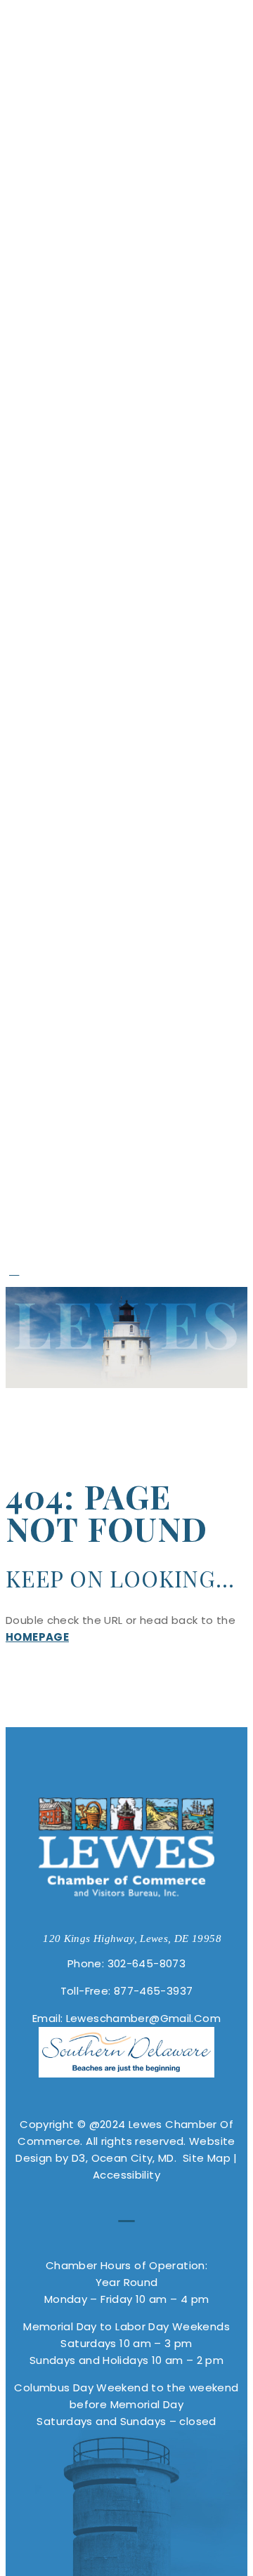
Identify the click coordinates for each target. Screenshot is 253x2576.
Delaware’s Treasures (116, 202)
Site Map (207, 2158)
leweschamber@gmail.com (143, 2018)
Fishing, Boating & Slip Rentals (137, 543)
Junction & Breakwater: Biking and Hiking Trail (145, 686)
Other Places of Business (116, 885)
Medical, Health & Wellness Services (121, 847)
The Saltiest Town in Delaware (148, 240)
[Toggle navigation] (24, 37)
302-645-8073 (147, 1963)
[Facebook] (14, 1270)
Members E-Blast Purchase (135, 1188)
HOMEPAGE (37, 1637)
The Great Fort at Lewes (141, 354)
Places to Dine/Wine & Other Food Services (136, 923)
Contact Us (98, 1254)
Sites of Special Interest (131, 278)
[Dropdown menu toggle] (235, 25)
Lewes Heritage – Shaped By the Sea (136, 164)
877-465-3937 (154, 1991)
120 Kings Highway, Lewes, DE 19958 (132, 1938)
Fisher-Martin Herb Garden (142, 411)
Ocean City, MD (133, 2158)
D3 (77, 2158)
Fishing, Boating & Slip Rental (137, 809)
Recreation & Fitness (105, 600)
